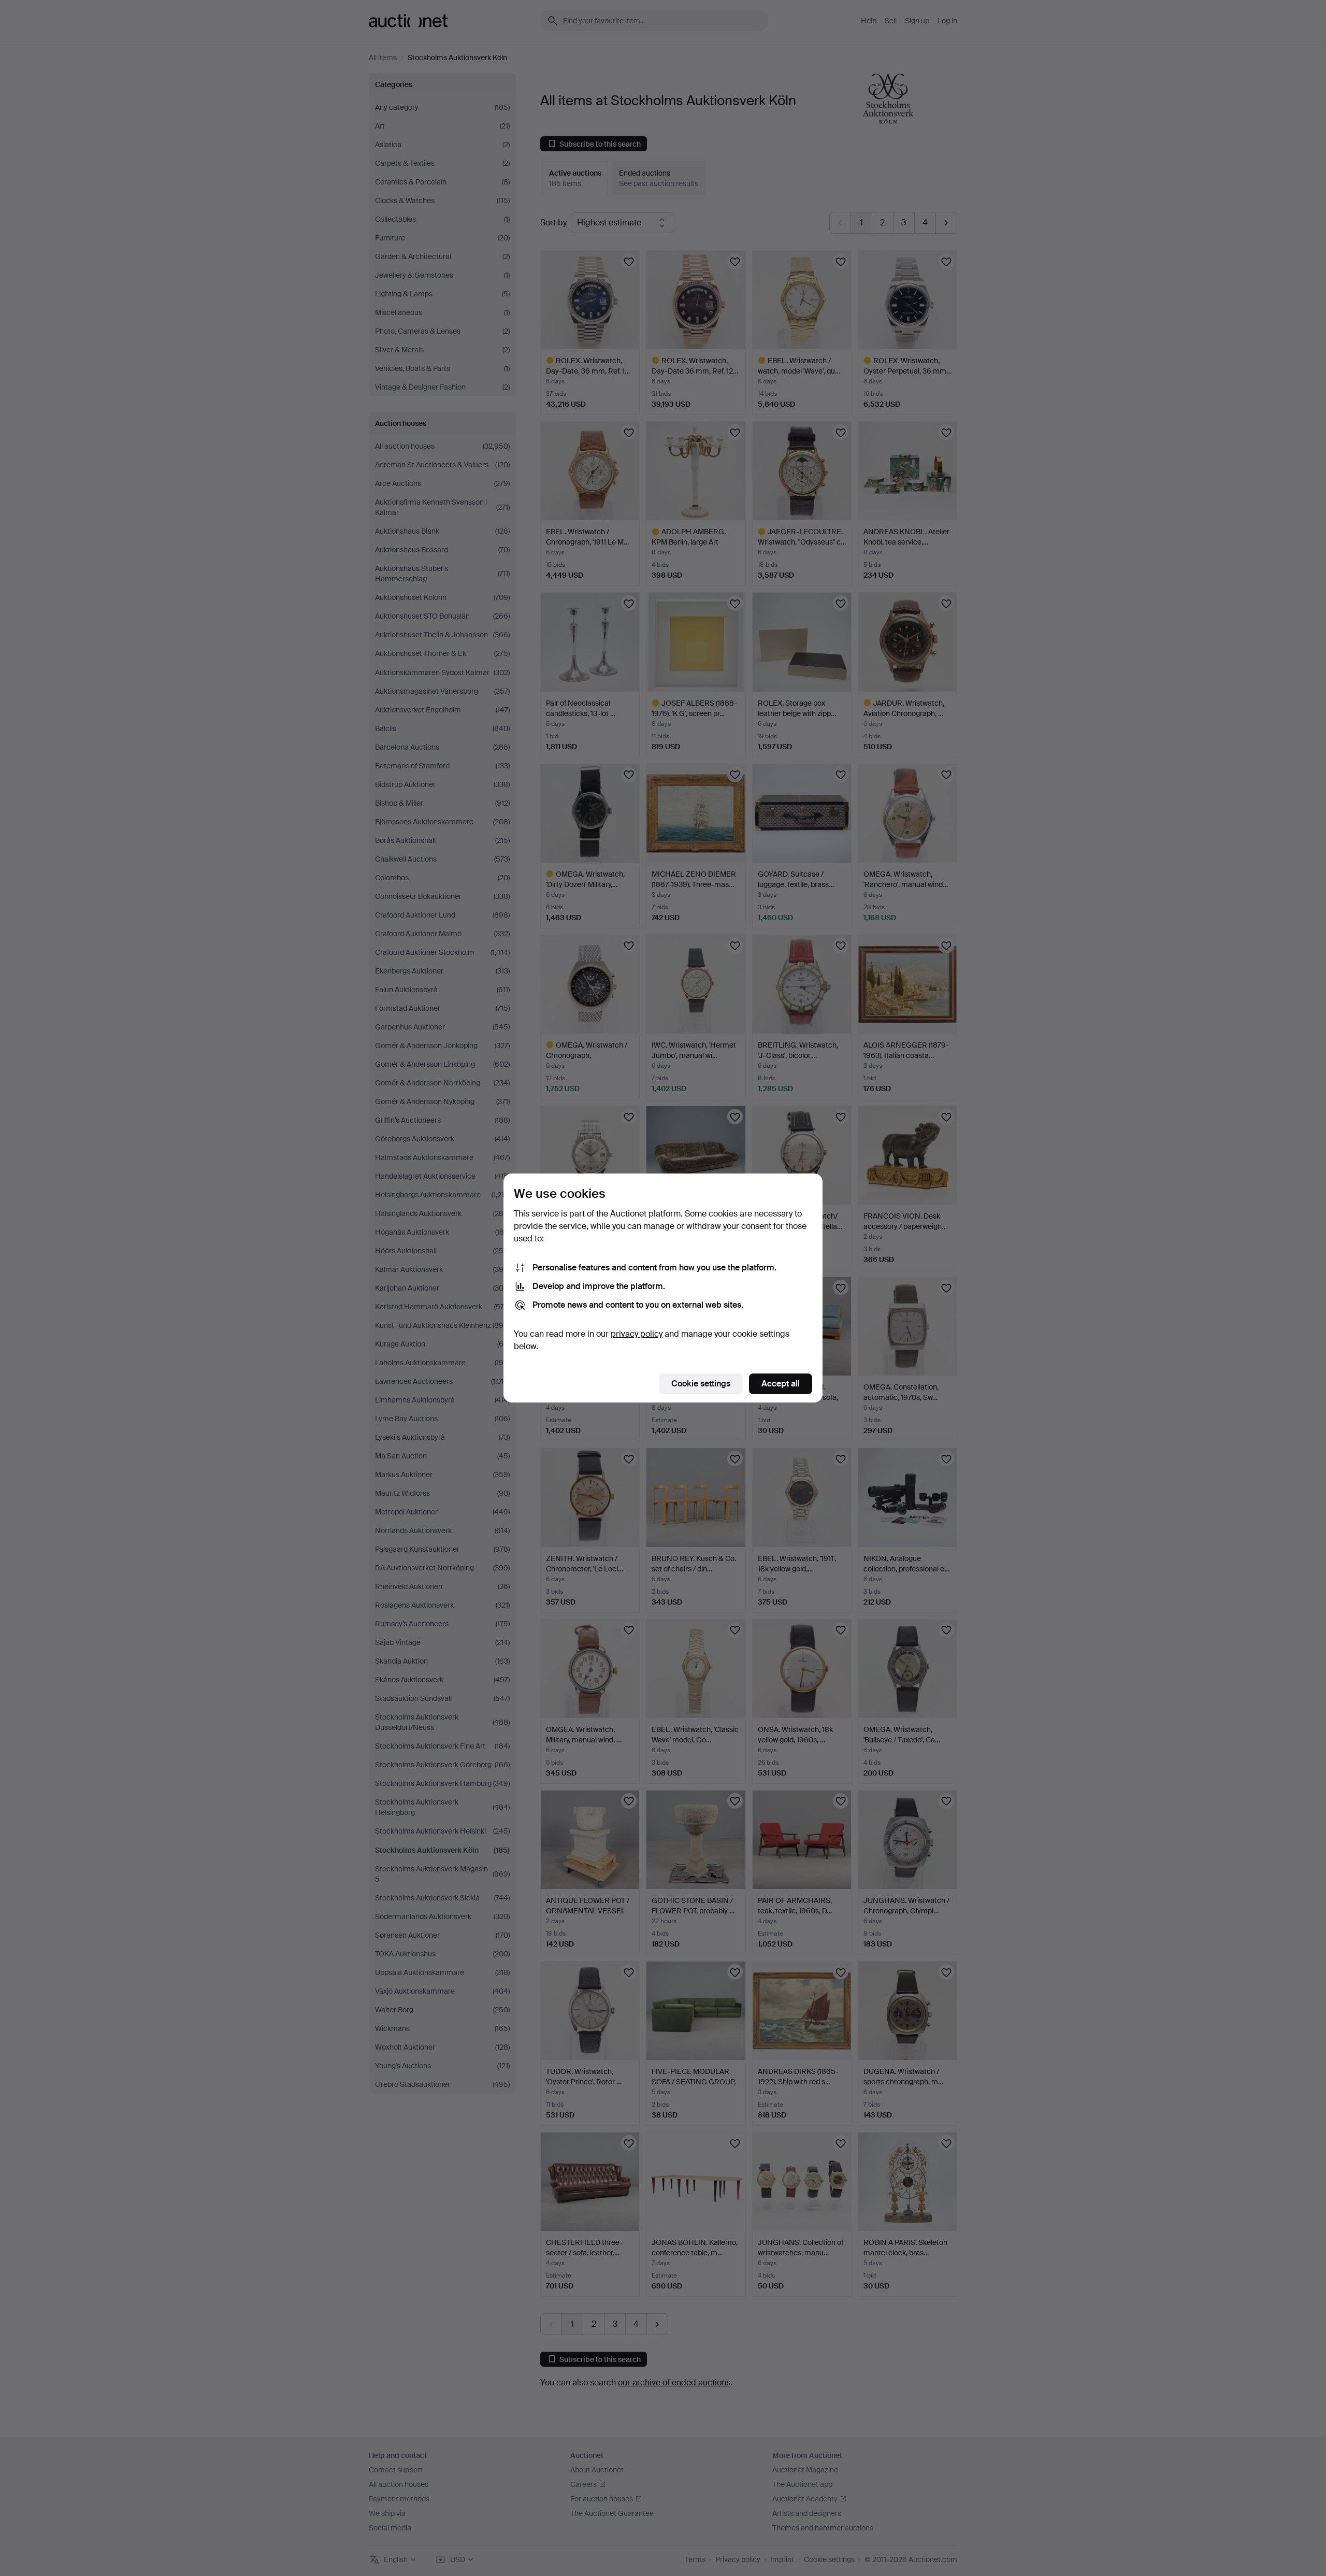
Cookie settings (701, 1384)
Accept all (781, 1384)
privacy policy (637, 1334)
